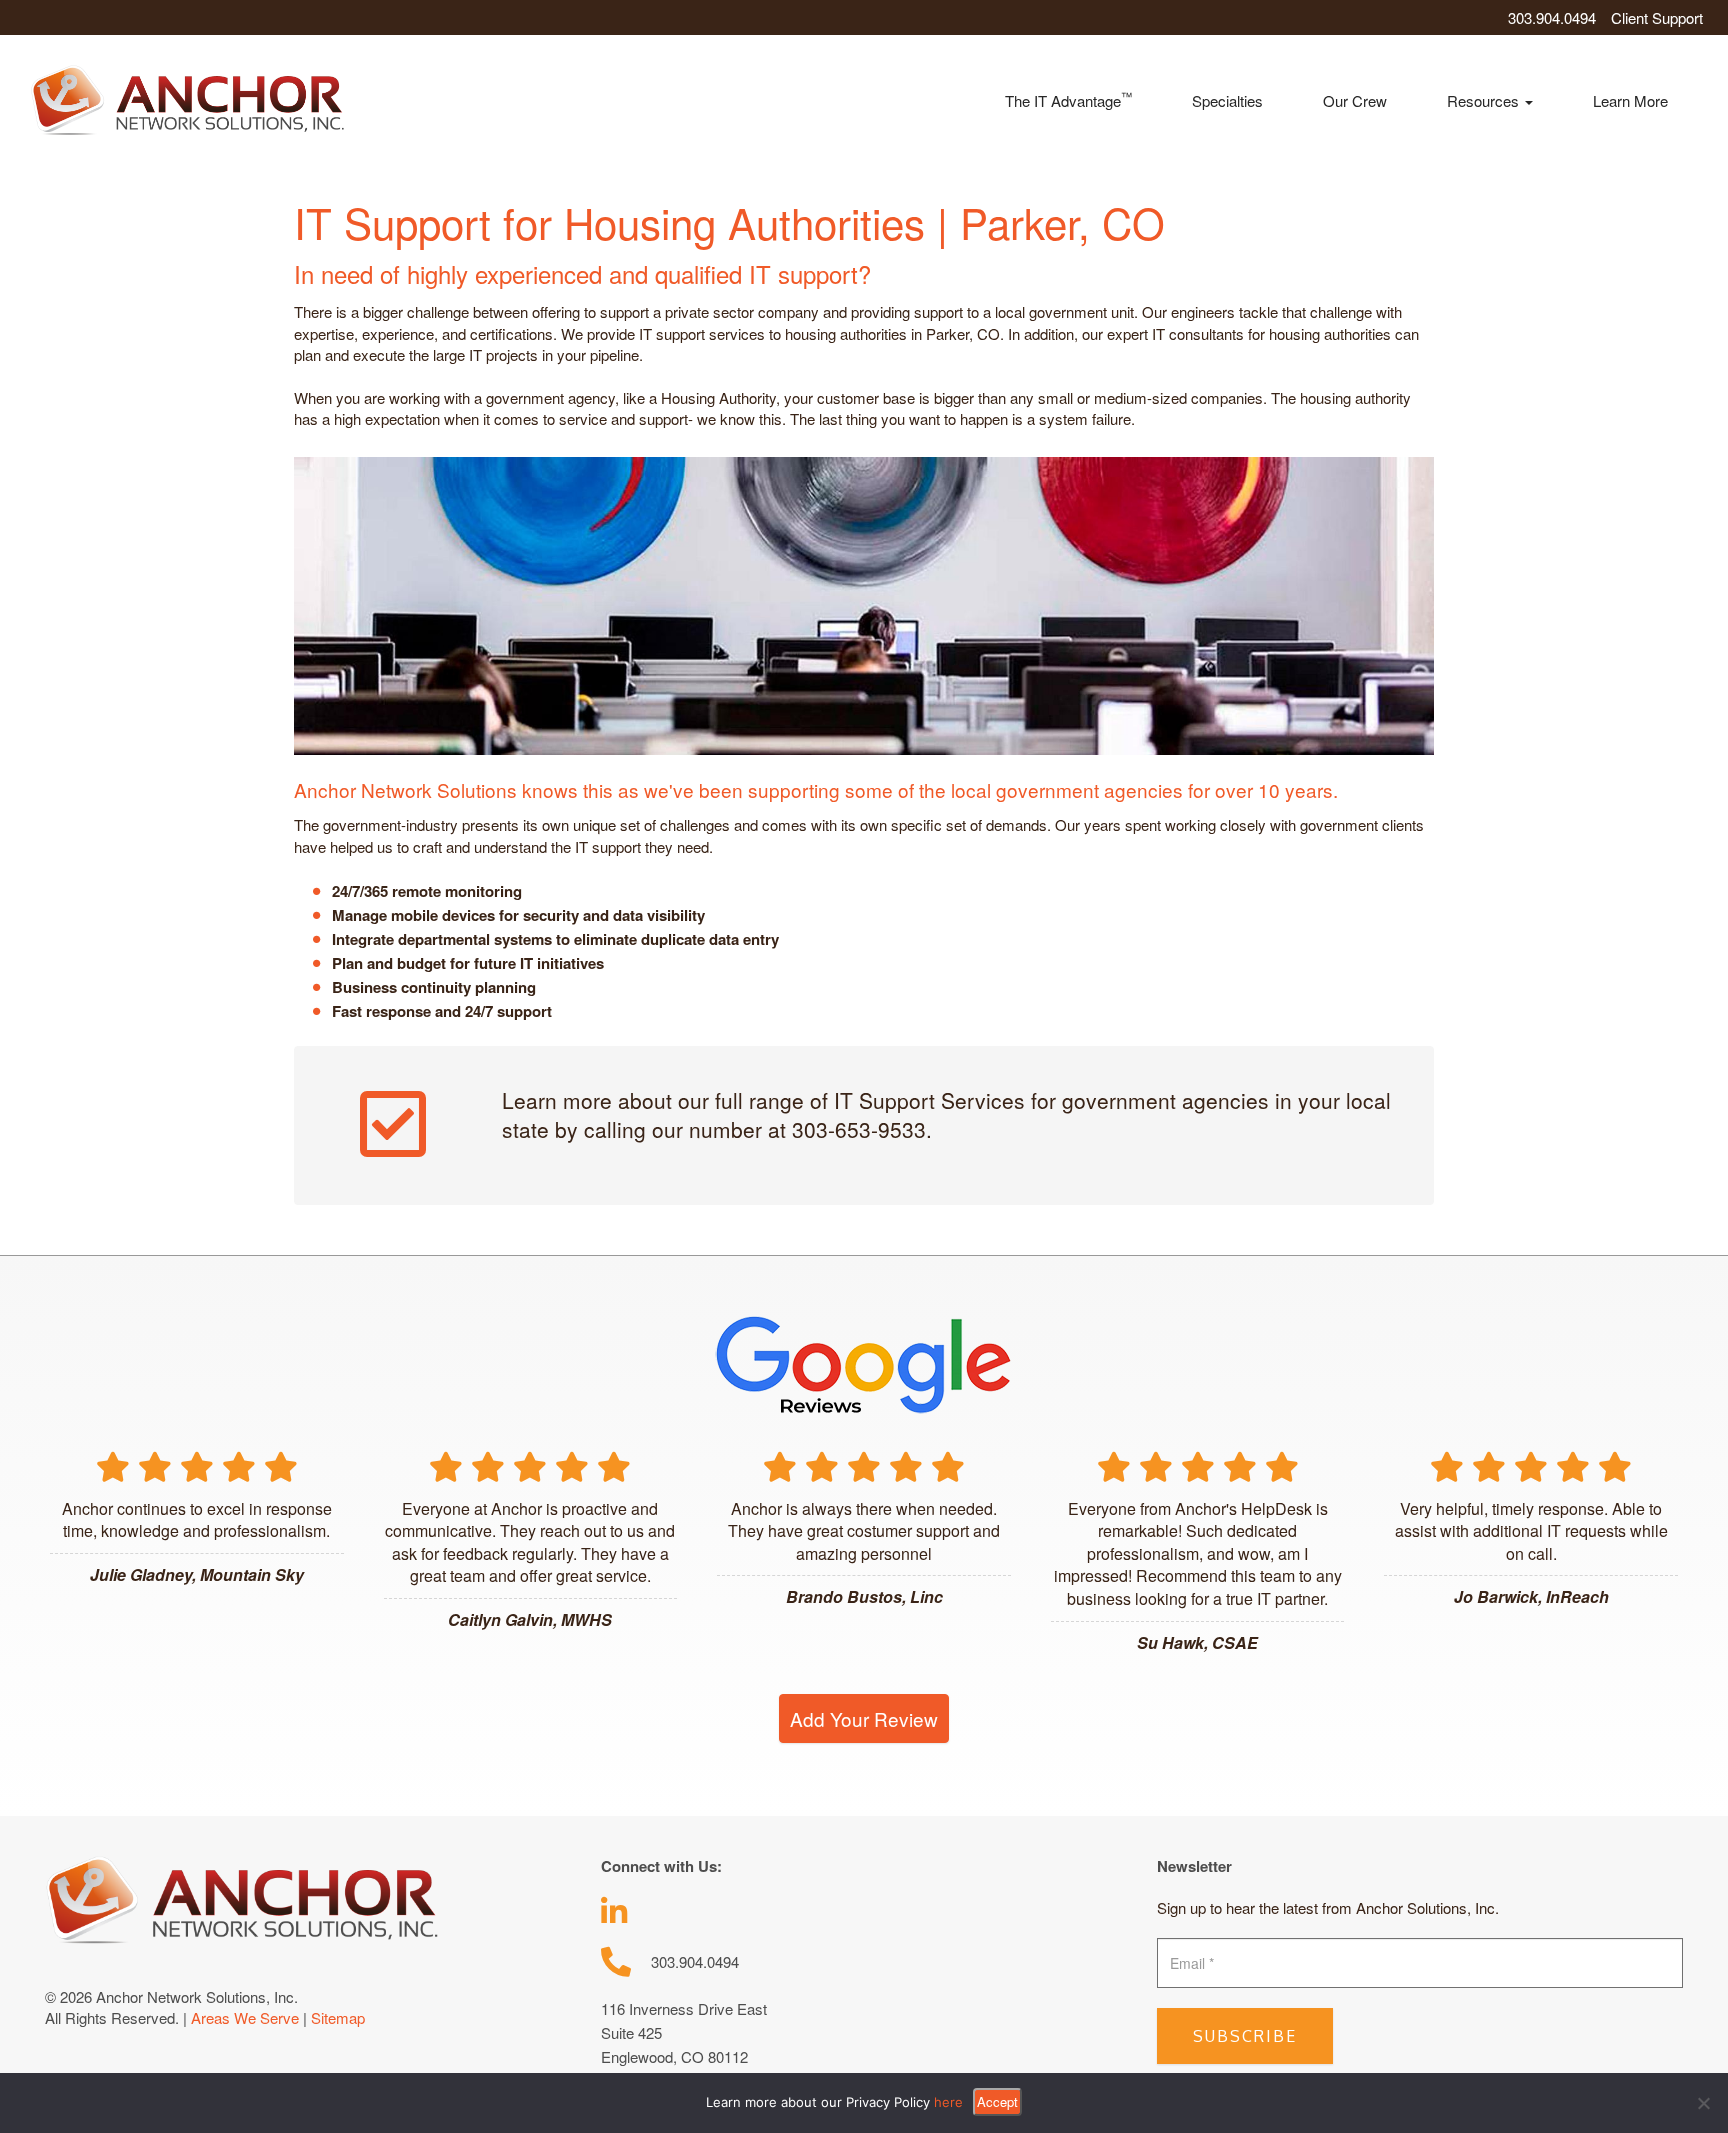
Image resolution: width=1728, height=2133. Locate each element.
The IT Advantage (1068, 99)
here (948, 2102)
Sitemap (338, 2017)
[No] (1703, 2103)
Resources (1485, 100)
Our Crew (1355, 100)
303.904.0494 (1552, 17)
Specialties (1227, 100)
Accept (997, 2101)
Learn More (1630, 100)
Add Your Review (864, 1718)
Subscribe (1245, 2036)
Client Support (1657, 17)
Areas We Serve (245, 2017)
